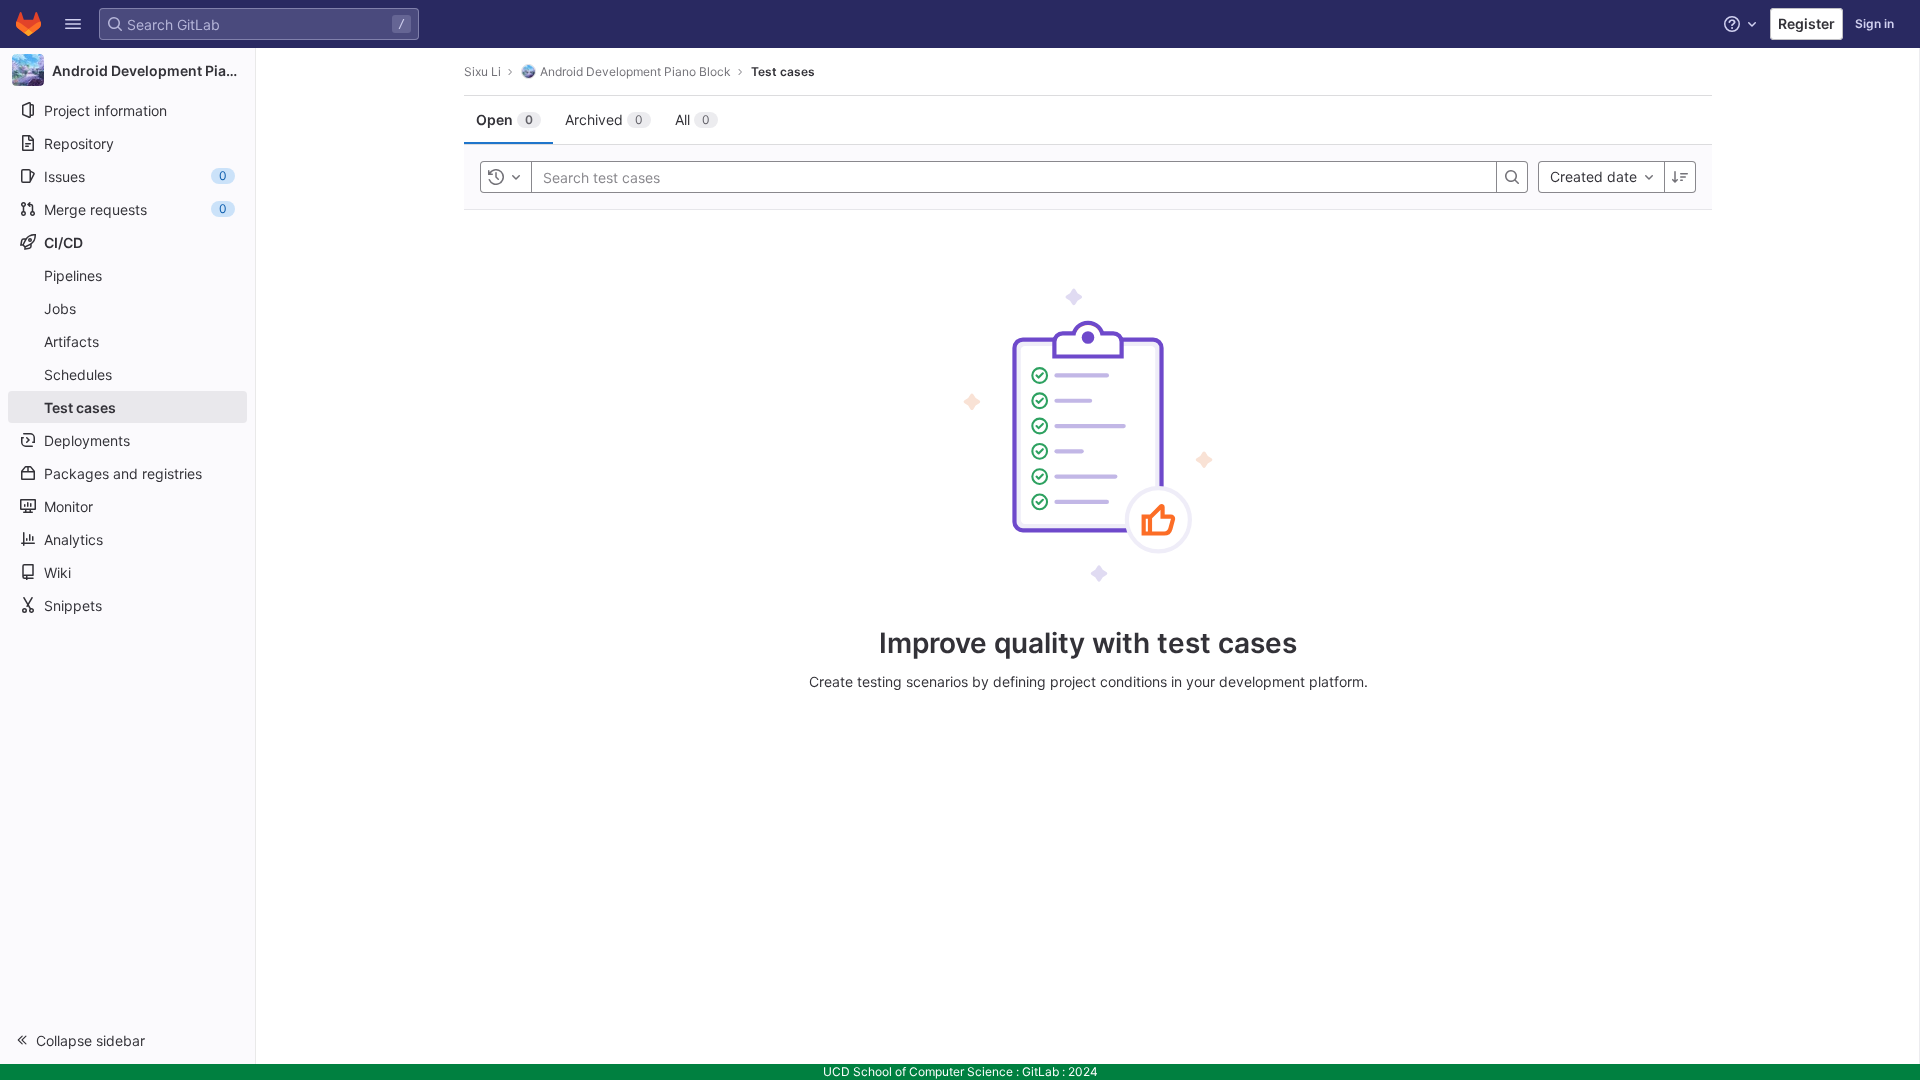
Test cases (783, 71)
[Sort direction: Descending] (1680, 177)
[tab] (508, 120)
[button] (73, 24)
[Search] (1512, 177)
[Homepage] (28, 24)
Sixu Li (482, 71)
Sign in (1874, 23)
